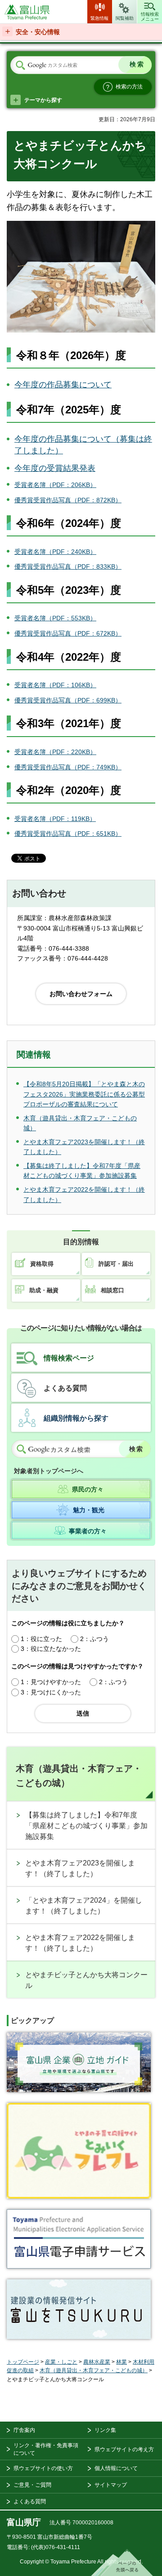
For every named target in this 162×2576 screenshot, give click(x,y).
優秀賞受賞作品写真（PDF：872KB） (68, 500)
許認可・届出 (116, 1264)
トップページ (23, 2362)
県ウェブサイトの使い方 (43, 2468)
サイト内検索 (20, 66)
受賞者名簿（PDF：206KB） (55, 485)
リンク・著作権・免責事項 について (46, 2449)
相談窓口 (112, 1290)
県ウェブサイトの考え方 (124, 2449)
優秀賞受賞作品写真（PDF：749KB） (68, 767)
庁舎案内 (24, 2430)
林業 (121, 2362)
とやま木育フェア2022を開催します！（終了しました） (80, 1943)
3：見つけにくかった (51, 1692)
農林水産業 (97, 2362)
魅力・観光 (89, 1510)
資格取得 (42, 1264)
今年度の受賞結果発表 (55, 468)
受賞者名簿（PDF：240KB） (55, 552)
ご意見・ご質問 (32, 2485)
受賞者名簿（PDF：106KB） (55, 685)
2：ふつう (94, 1639)
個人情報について (116, 2468)
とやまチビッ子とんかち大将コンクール (86, 1980)
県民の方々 (88, 1489)
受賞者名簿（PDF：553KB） (55, 618)
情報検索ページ (69, 1358)
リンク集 (105, 2430)
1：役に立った (41, 1639)
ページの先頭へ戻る (122, 2563)
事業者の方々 (88, 1531)
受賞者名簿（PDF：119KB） (55, 819)
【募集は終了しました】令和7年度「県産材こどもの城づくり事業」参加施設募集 (86, 1826)
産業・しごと (61, 2362)
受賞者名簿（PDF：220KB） (55, 752)
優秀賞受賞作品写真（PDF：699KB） (68, 700)
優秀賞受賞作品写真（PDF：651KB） (68, 834)
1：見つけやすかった (51, 1682)
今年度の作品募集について (63, 385)
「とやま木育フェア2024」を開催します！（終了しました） (84, 1906)
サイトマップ (111, 2485)
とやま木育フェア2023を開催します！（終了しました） (80, 1868)
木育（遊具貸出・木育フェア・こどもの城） (79, 1776)
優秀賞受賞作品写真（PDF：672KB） (68, 633)
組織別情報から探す (76, 1418)
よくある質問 (65, 1388)
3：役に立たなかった (51, 1649)
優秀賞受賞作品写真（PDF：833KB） (68, 566)
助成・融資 (44, 1290)
